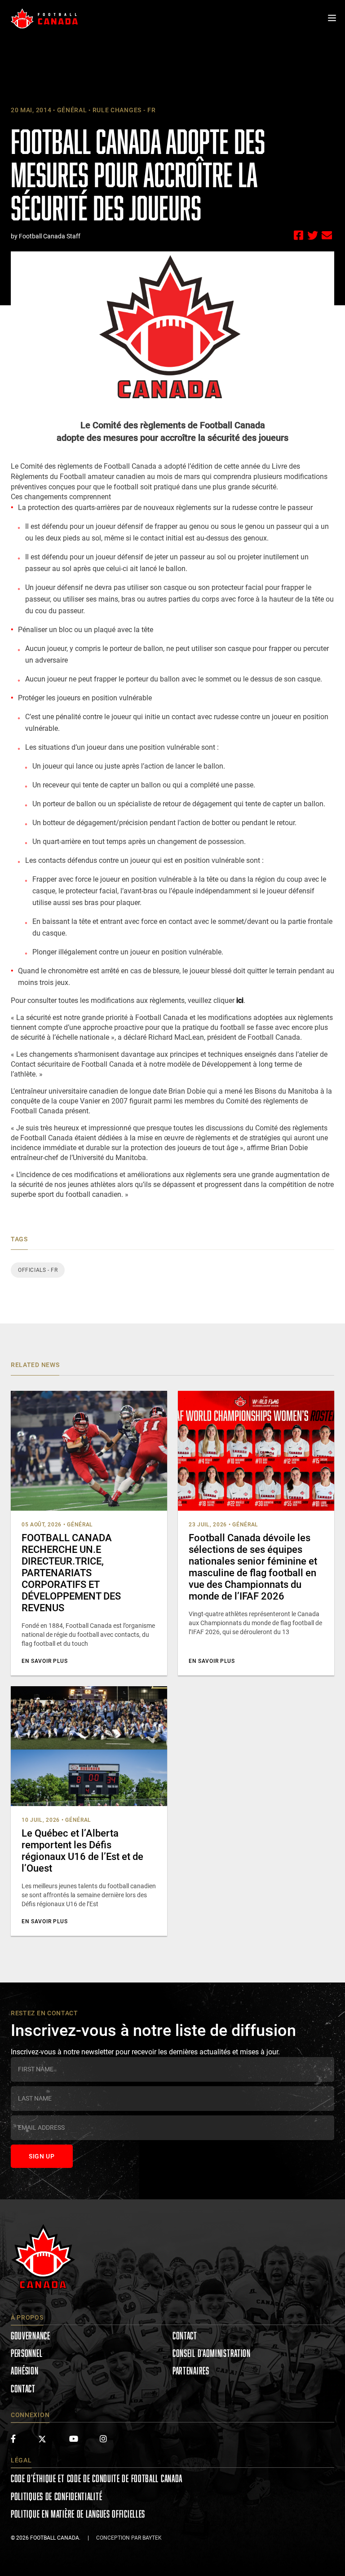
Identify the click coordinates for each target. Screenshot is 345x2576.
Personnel (27, 2353)
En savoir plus (45, 1661)
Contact (23, 2389)
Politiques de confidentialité (56, 2496)
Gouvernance (31, 2336)
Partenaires (191, 2371)
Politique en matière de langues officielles (78, 2514)
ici (240, 1000)
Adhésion (25, 2371)
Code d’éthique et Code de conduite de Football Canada (97, 2478)
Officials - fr (38, 1270)
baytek (152, 2538)
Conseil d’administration (212, 2353)
